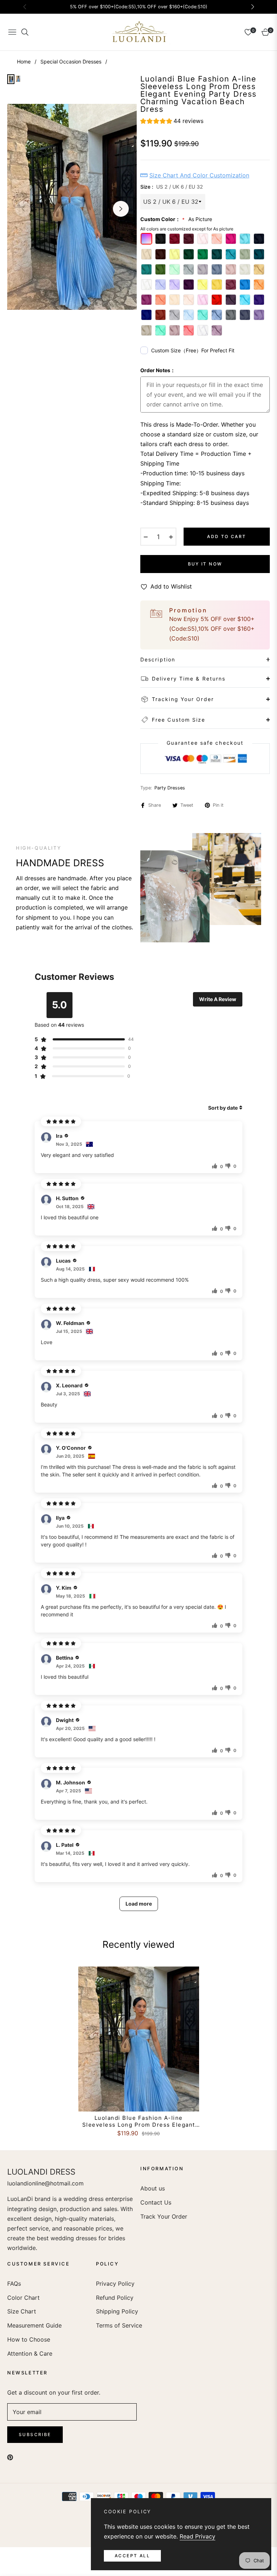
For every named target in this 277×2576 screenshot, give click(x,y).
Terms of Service (119, 2325)
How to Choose (29, 2339)
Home (24, 61)
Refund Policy (115, 2298)
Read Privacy (197, 2536)
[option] (72, 207)
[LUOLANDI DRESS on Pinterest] (10, 2457)
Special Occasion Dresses (71, 61)
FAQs (14, 2284)
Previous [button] (23, 209)
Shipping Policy (117, 2311)
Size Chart (22, 2311)
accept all (132, 2556)
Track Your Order (164, 2216)
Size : (172, 187)
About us (153, 2188)
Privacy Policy (115, 2284)
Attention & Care (30, 2353)
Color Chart (23, 2298)
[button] (172, 122)
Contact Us (156, 2202)
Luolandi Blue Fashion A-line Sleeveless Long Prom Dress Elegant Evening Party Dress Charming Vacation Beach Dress (139, 2121)
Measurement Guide (34, 2325)
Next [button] (121, 209)
